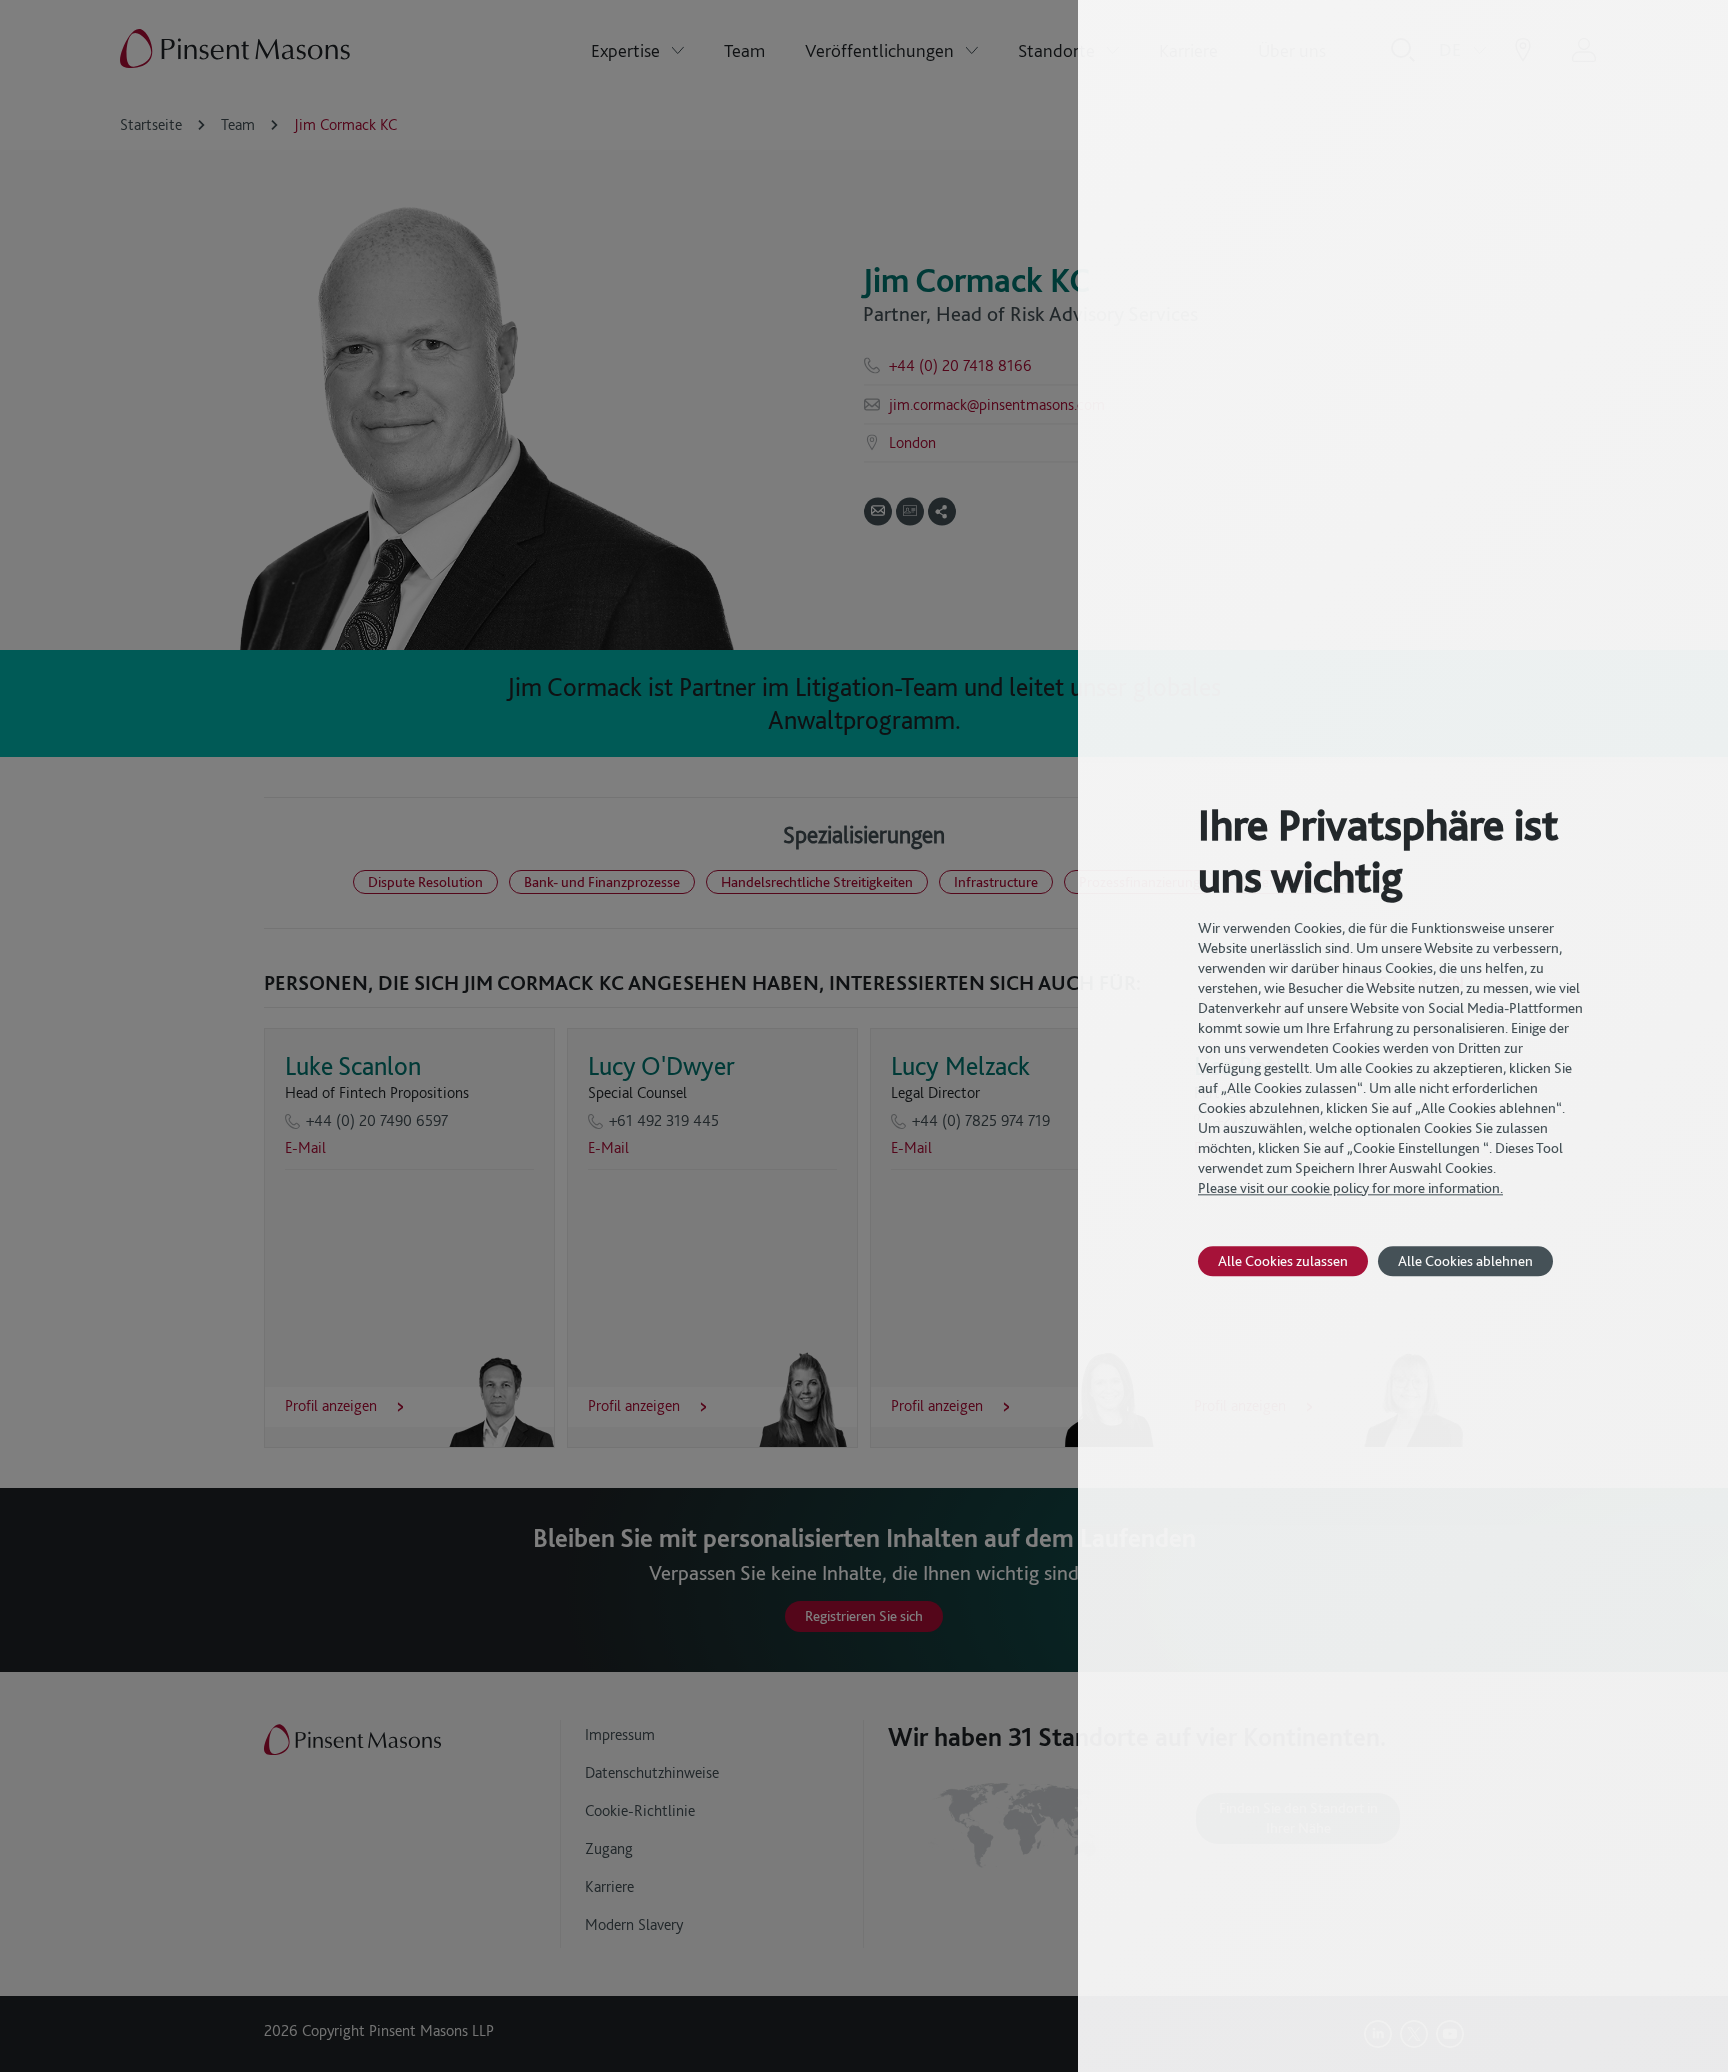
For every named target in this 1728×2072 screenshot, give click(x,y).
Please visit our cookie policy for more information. (1350, 1188)
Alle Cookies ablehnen (1465, 1260)
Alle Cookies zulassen (1283, 1260)
